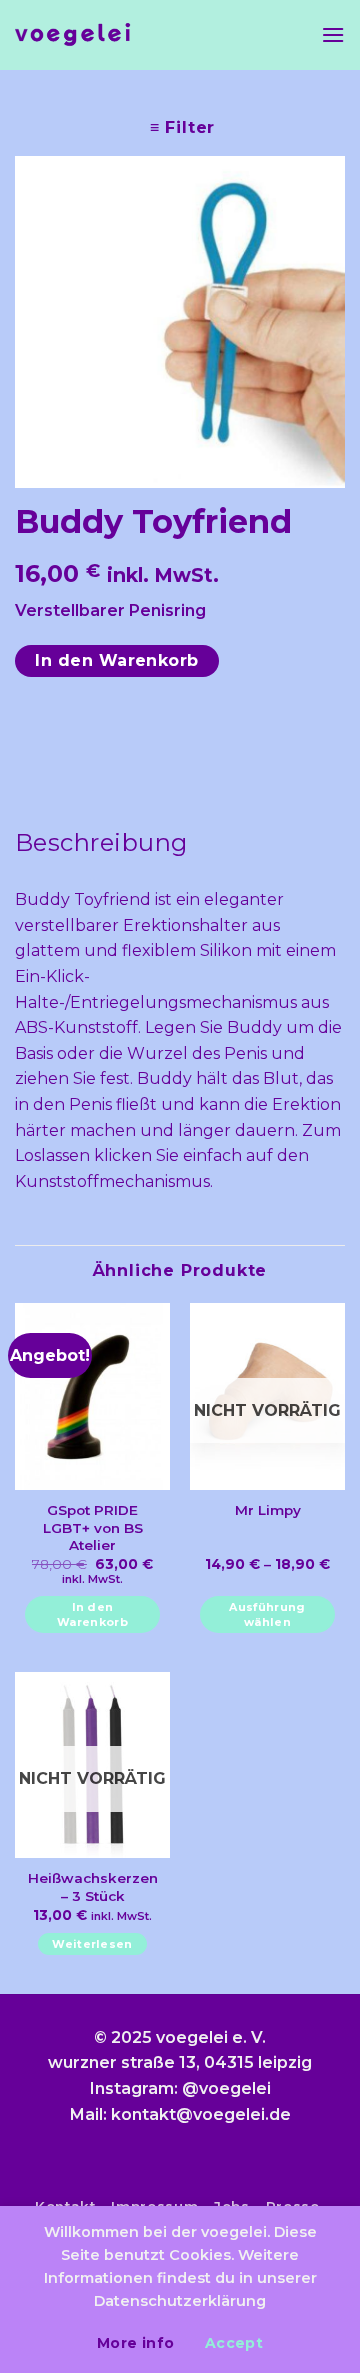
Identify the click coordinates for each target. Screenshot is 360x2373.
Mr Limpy (268, 1510)
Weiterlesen (92, 1944)
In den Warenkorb (117, 660)
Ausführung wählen (267, 1614)
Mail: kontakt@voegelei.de (180, 2114)
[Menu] (333, 34)
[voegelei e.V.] (73, 35)
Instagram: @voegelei (180, 2088)
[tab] (180, 843)
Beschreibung (101, 842)
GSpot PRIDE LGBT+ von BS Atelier (93, 1527)
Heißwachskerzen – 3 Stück (93, 1887)
